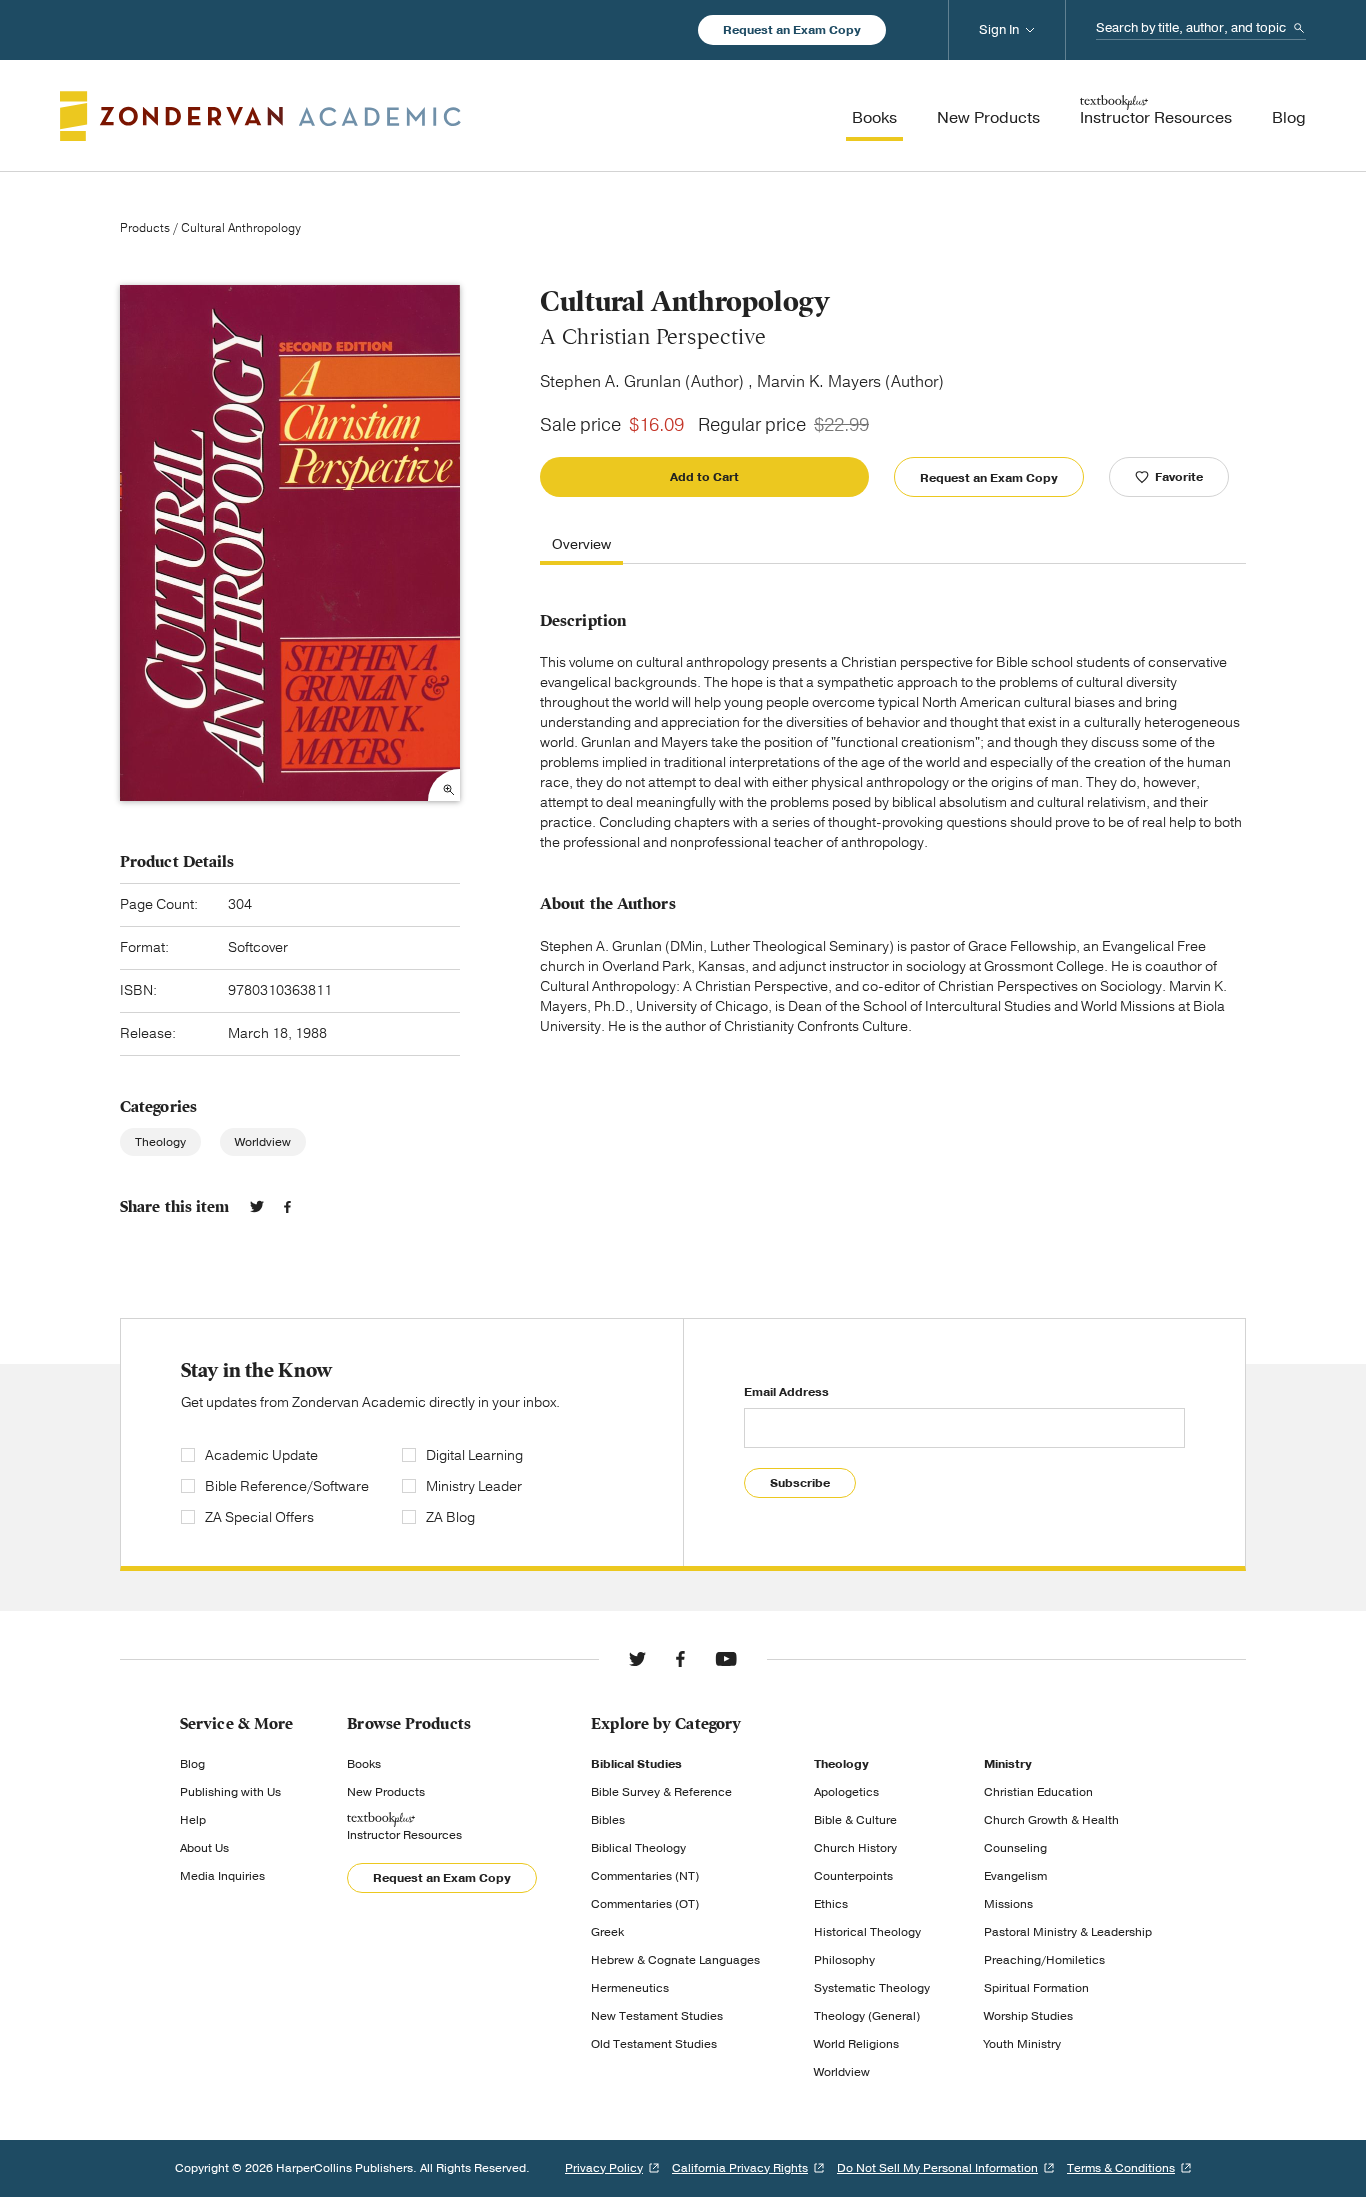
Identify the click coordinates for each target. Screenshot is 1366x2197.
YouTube (726, 1659)
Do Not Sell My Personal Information (937, 2168)
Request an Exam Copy (792, 30)
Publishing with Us (230, 1792)
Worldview (263, 1142)
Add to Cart (704, 477)
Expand (444, 785)
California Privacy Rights (740, 2168)
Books (364, 1764)
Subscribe (800, 1483)
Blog (192, 1764)
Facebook (287, 1207)
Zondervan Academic (260, 116)
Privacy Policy (604, 2168)
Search (1299, 28)
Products (145, 228)
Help (193, 1820)
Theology (160, 1142)
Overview (581, 545)
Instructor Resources (404, 1835)
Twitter (257, 1207)
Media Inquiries (222, 1876)
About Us (204, 1848)
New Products (386, 1792)
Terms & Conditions (1121, 2168)
